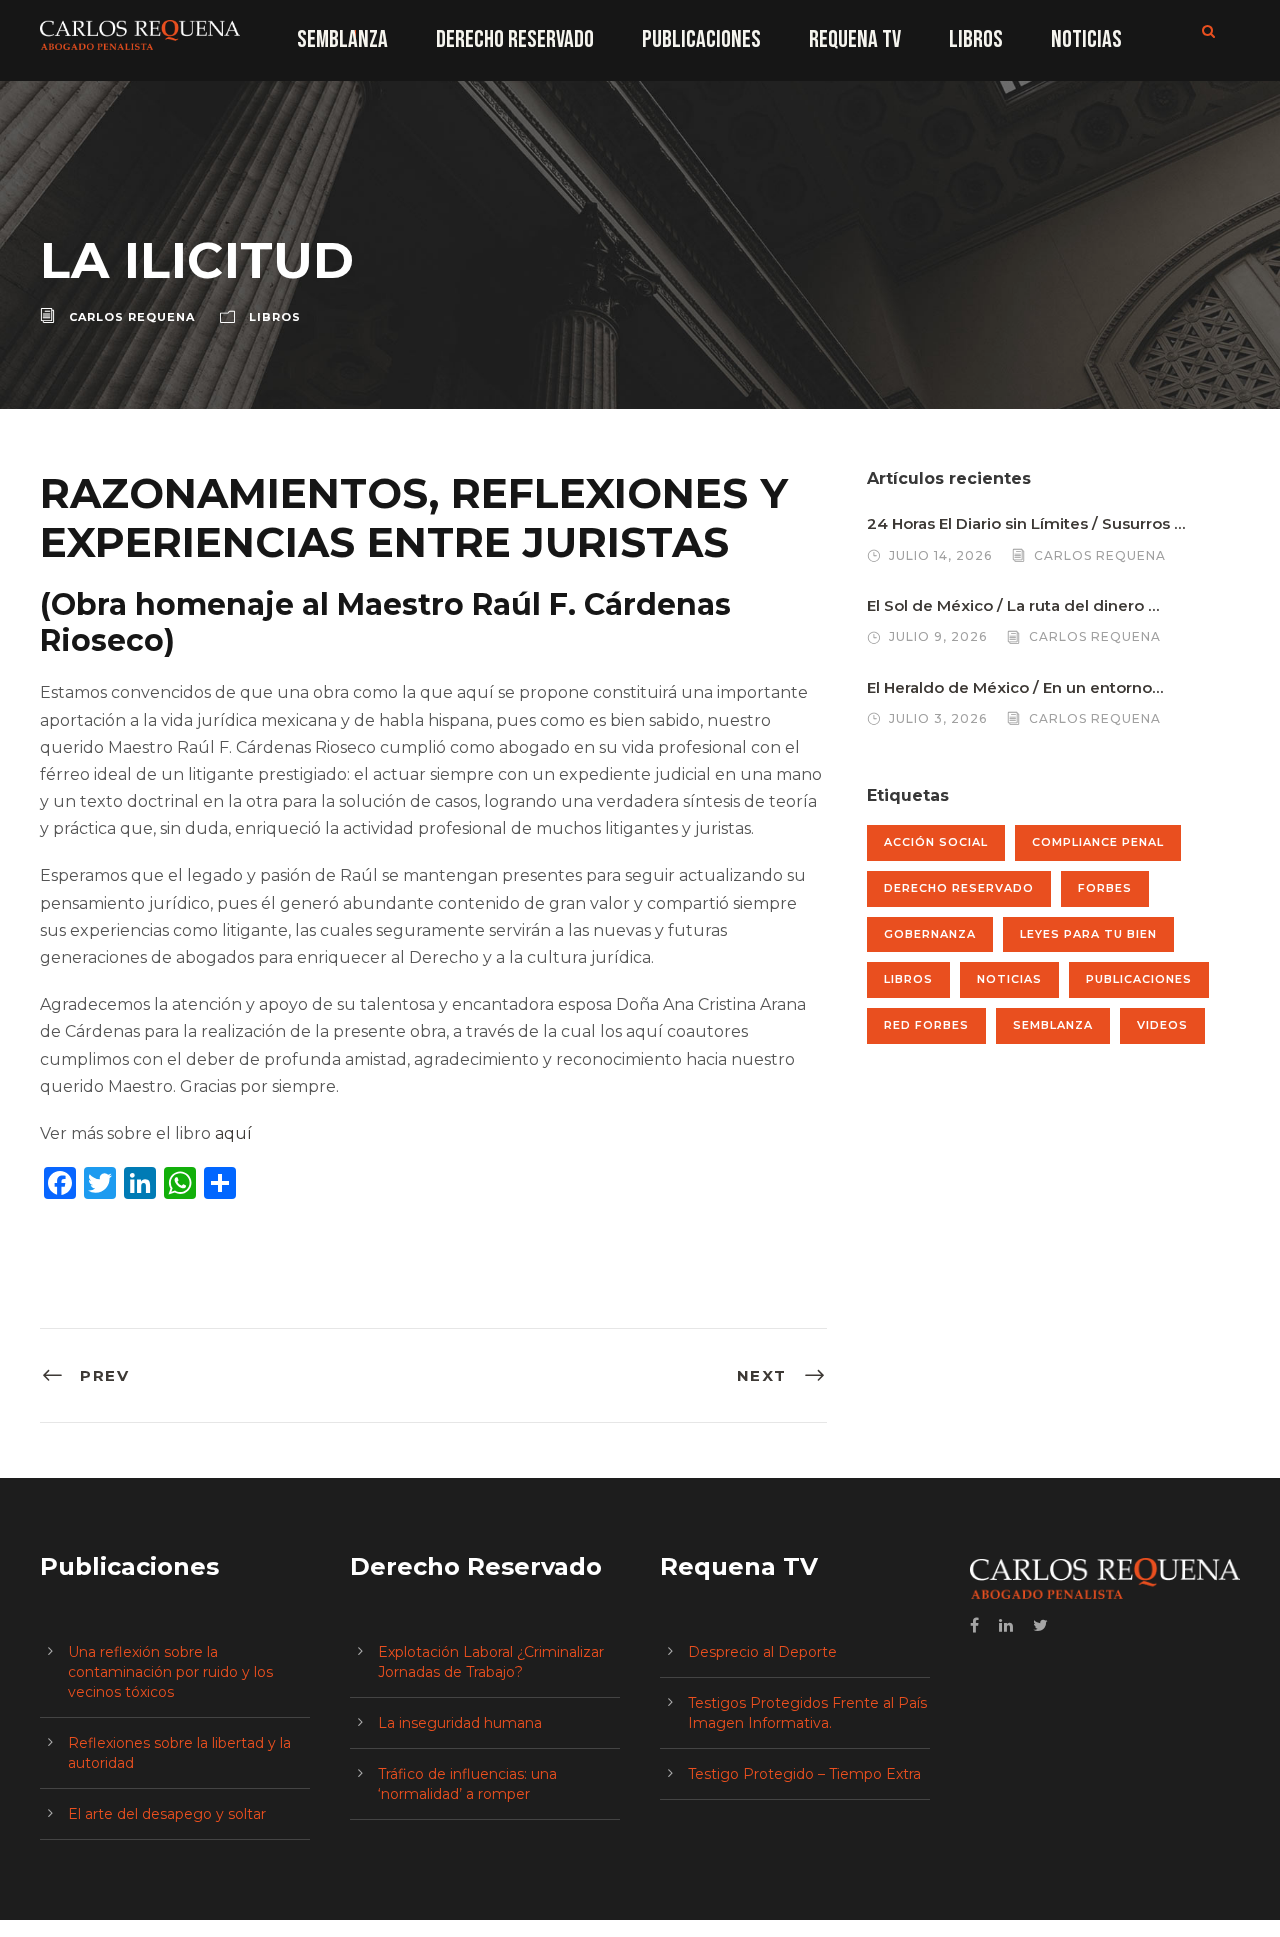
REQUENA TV (855, 39)
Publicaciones (1139, 979)
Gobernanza (930, 934)
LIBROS (976, 39)
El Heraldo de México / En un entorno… (1015, 687)
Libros (275, 317)
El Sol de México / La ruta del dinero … (1013, 605)
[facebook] (974, 1625)
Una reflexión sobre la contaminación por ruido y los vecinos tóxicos (170, 1672)
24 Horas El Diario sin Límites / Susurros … (1026, 523)
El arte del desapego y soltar (167, 1814)
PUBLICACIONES (701, 39)
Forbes (1105, 888)
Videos (1162, 1025)
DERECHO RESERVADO (515, 39)
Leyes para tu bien (1088, 934)
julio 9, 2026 (938, 636)
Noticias (1009, 979)
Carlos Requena (132, 317)
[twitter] (1040, 1625)
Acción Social (936, 842)
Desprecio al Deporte (762, 1652)
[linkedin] (1006, 1625)
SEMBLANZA (342, 39)
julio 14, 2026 (940, 555)
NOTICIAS (1086, 39)
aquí (233, 1133)
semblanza (1053, 1025)
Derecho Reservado (959, 888)
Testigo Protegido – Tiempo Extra (804, 1774)
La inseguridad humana (460, 1723)
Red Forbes (926, 1025)
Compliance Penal (1098, 842)
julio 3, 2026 (938, 718)
